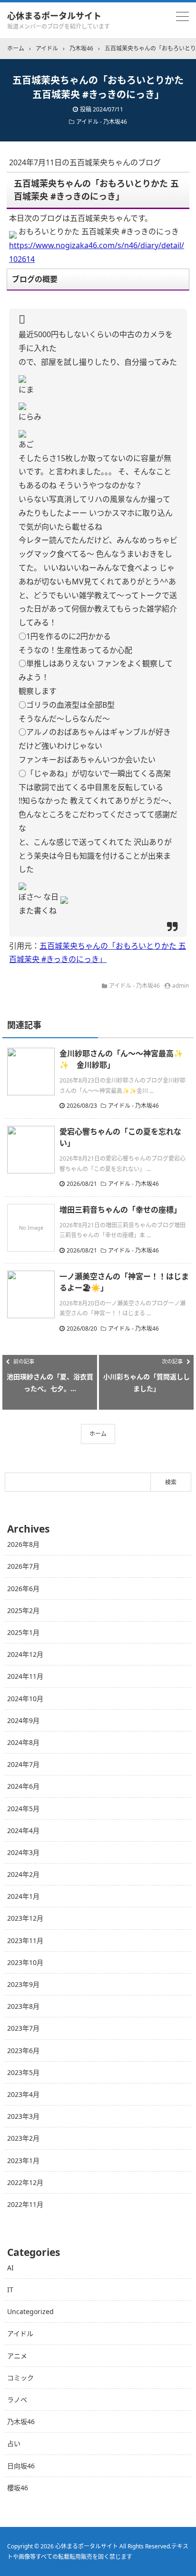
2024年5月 (23, 1809)
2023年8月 (23, 2006)
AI (10, 2268)
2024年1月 (23, 1896)
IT (10, 2290)
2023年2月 (23, 2138)
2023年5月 (23, 2072)
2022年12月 (25, 2182)
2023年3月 (23, 2116)
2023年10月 (25, 1962)
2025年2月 (23, 1610)
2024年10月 (25, 1699)
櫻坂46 (18, 2488)
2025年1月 (23, 1632)
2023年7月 (23, 2028)
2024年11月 (25, 1676)
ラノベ (17, 2400)
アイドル (20, 2333)
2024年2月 (23, 1874)
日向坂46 (21, 2466)
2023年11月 (25, 1940)
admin (181, 986)
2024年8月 (23, 1742)
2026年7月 (23, 1566)
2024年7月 (23, 1764)
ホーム (98, 1434)
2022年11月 (25, 2204)
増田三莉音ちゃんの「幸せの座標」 (120, 1210)
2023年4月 (23, 2094)
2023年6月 (23, 2050)
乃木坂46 (21, 2421)
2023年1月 (23, 2160)
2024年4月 (23, 1830)
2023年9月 (23, 1984)
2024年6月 (23, 1786)
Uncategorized (30, 2311)
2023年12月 (25, 1918)
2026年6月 (23, 1589)
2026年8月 (23, 1544)
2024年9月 (23, 1720)
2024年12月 (25, 1654)
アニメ (17, 2356)
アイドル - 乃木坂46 (102, 122)
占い (14, 2443)
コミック (20, 2378)
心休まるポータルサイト (54, 16)
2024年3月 (23, 1852)
